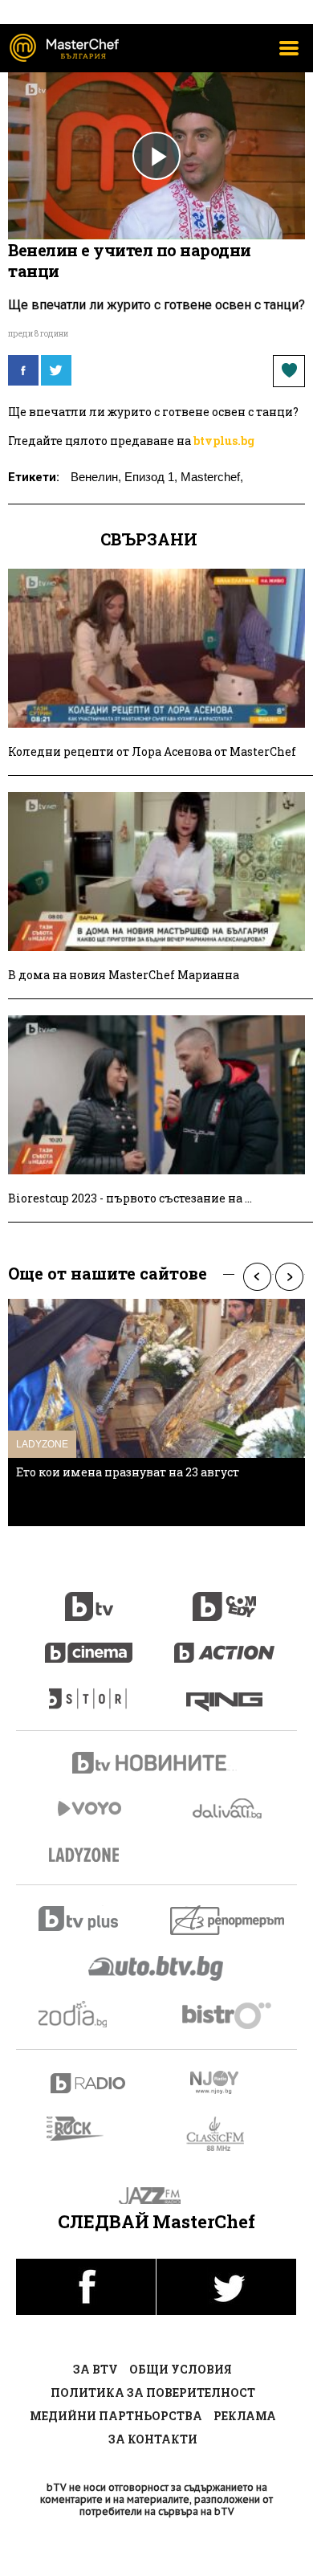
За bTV (96, 2369)
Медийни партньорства (116, 2416)
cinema (89, 1644)
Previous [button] (257, 1277)
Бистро (228, 2015)
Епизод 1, (151, 477)
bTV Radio (89, 2083)
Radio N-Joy (228, 2082)
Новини (156, 1765)
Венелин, (96, 477)
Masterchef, (212, 477)
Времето (229, 1809)
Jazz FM (157, 2196)
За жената (89, 1855)
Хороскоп (89, 2014)
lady (89, 1691)
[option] (156, 1413)
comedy (225, 1598)
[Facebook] (23, 370)
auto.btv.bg (156, 1968)
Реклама (245, 2416)
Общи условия (181, 2369)
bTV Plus (89, 1919)
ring (224, 1691)
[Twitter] (56, 370)
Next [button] (289, 1277)
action (225, 1644)
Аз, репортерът (228, 1920)
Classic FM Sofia (224, 2135)
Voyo (89, 1809)
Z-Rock (85, 2129)
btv (89, 1598)
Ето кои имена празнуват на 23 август (128, 1472)
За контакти (153, 2439)
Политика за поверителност (153, 2392)
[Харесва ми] (289, 371)
